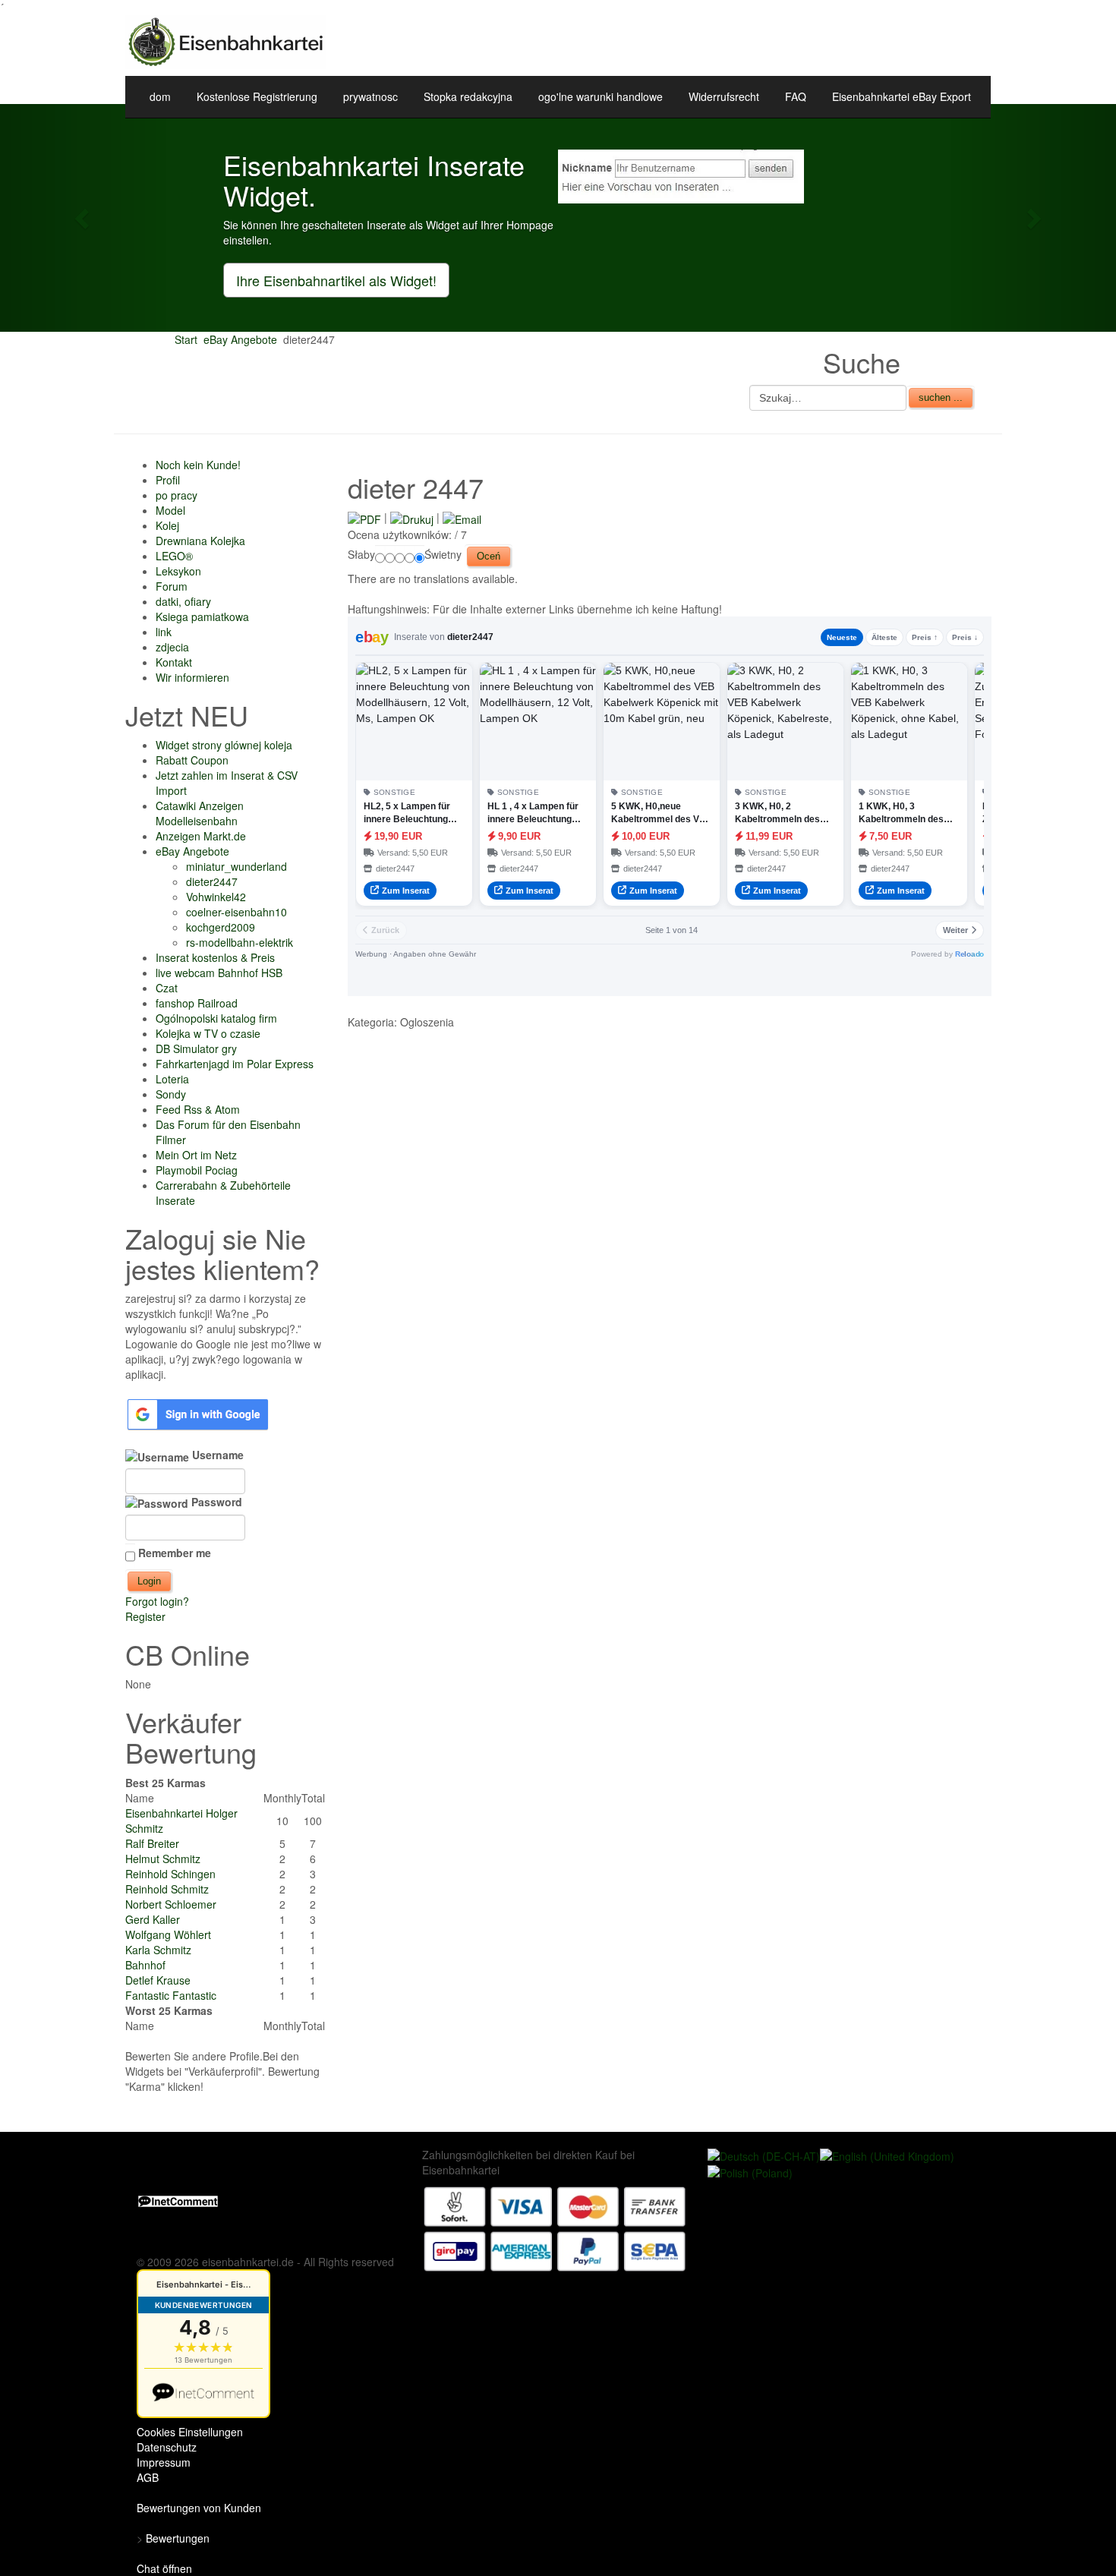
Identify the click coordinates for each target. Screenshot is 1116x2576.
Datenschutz (167, 2447)
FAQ (796, 96)
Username (216, 1455)
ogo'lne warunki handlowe (601, 96)
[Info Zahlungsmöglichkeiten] (555, 2227)
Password (215, 1502)
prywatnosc (370, 96)
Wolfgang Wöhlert (168, 1934)
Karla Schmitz (158, 1950)
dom (160, 96)
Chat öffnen (164, 2568)
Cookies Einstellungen (190, 2432)
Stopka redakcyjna (468, 96)
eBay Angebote (240, 339)
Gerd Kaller (153, 1919)
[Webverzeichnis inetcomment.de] (178, 2200)
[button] (84, 218)
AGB (148, 2477)
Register (145, 1616)
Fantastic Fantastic (171, 1995)
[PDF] (364, 517)
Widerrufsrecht (724, 96)
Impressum (164, 2462)
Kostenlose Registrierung (257, 96)
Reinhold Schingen (170, 1874)
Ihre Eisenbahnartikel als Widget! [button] (336, 280)
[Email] (462, 517)
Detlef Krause (158, 1980)
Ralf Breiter (152, 1843)
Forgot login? (157, 1601)
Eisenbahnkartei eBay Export (902, 96)
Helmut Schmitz (163, 1859)
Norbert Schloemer (171, 1904)
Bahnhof (145, 1965)
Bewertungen (178, 2538)
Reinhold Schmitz (167, 1889)
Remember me (175, 1553)
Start (186, 339)
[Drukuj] (412, 517)
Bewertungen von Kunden (199, 2508)
